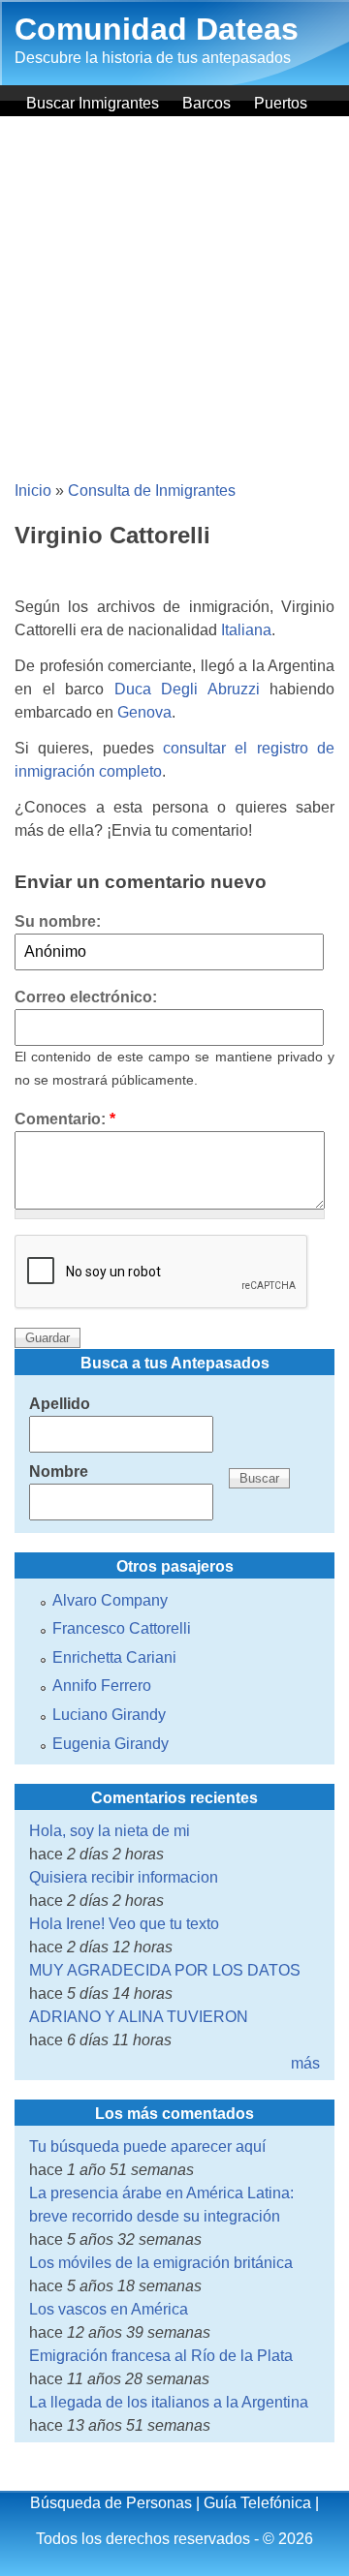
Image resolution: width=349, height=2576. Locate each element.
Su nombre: (58, 921)
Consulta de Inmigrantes (152, 491)
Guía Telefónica (257, 2503)
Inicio (33, 491)
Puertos (281, 103)
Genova (144, 712)
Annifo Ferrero (102, 1686)
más (305, 2063)
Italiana (246, 630)
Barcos (206, 103)
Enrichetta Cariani (114, 1657)
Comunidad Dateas (157, 29)
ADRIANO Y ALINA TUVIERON (139, 2017)
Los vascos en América (109, 2309)
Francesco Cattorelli (122, 1628)
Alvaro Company (110, 1600)
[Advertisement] (174, 300)
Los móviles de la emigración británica (161, 2263)
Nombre (59, 1472)
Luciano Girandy (109, 1715)
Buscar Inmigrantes (93, 103)
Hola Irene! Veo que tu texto (124, 1924)
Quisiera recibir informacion (124, 1877)
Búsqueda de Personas (111, 2503)
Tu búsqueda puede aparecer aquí (147, 2147)
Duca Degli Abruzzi (187, 689)
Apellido (60, 1404)
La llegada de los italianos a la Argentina (169, 2402)
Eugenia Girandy (111, 1744)
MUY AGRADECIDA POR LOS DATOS (165, 1970)
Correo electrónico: (86, 997)
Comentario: (65, 1119)
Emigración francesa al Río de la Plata (161, 2356)
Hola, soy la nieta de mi (110, 1831)
